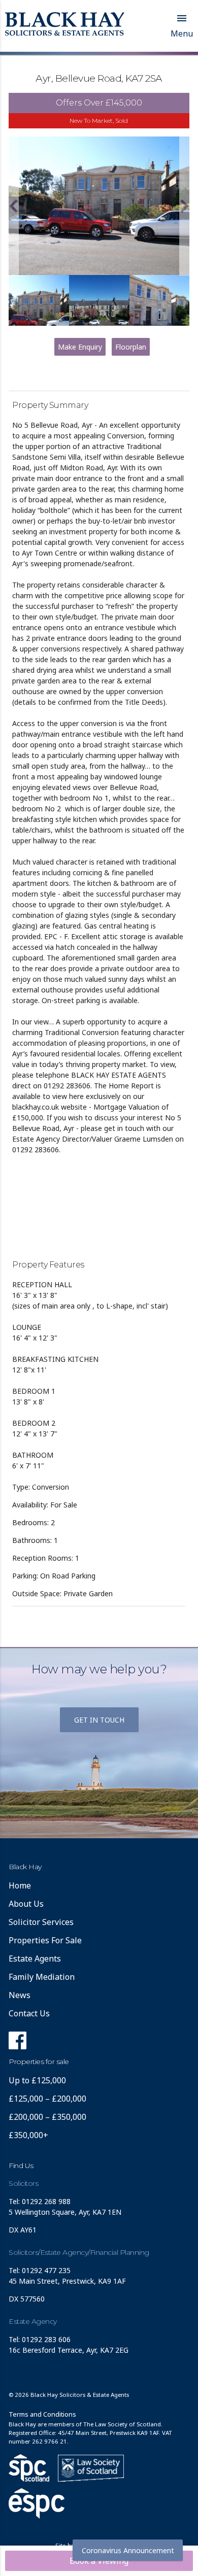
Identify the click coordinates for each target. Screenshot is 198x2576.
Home (20, 1885)
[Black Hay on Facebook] (18, 2043)
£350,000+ (28, 2135)
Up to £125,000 (37, 2080)
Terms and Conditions (42, 2414)
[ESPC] (29, 2468)
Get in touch (99, 1720)
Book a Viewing (99, 2561)
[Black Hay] (65, 25)
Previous (14, 206)
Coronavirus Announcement (128, 2550)
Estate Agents (35, 1959)
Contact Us (29, 2013)
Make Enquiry (80, 347)
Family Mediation (42, 1977)
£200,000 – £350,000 (47, 2117)
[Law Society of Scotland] (91, 2468)
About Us (26, 1904)
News (20, 1995)
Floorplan (131, 347)
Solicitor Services (41, 1922)
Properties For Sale (45, 1940)
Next (184, 206)
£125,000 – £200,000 (47, 2099)
